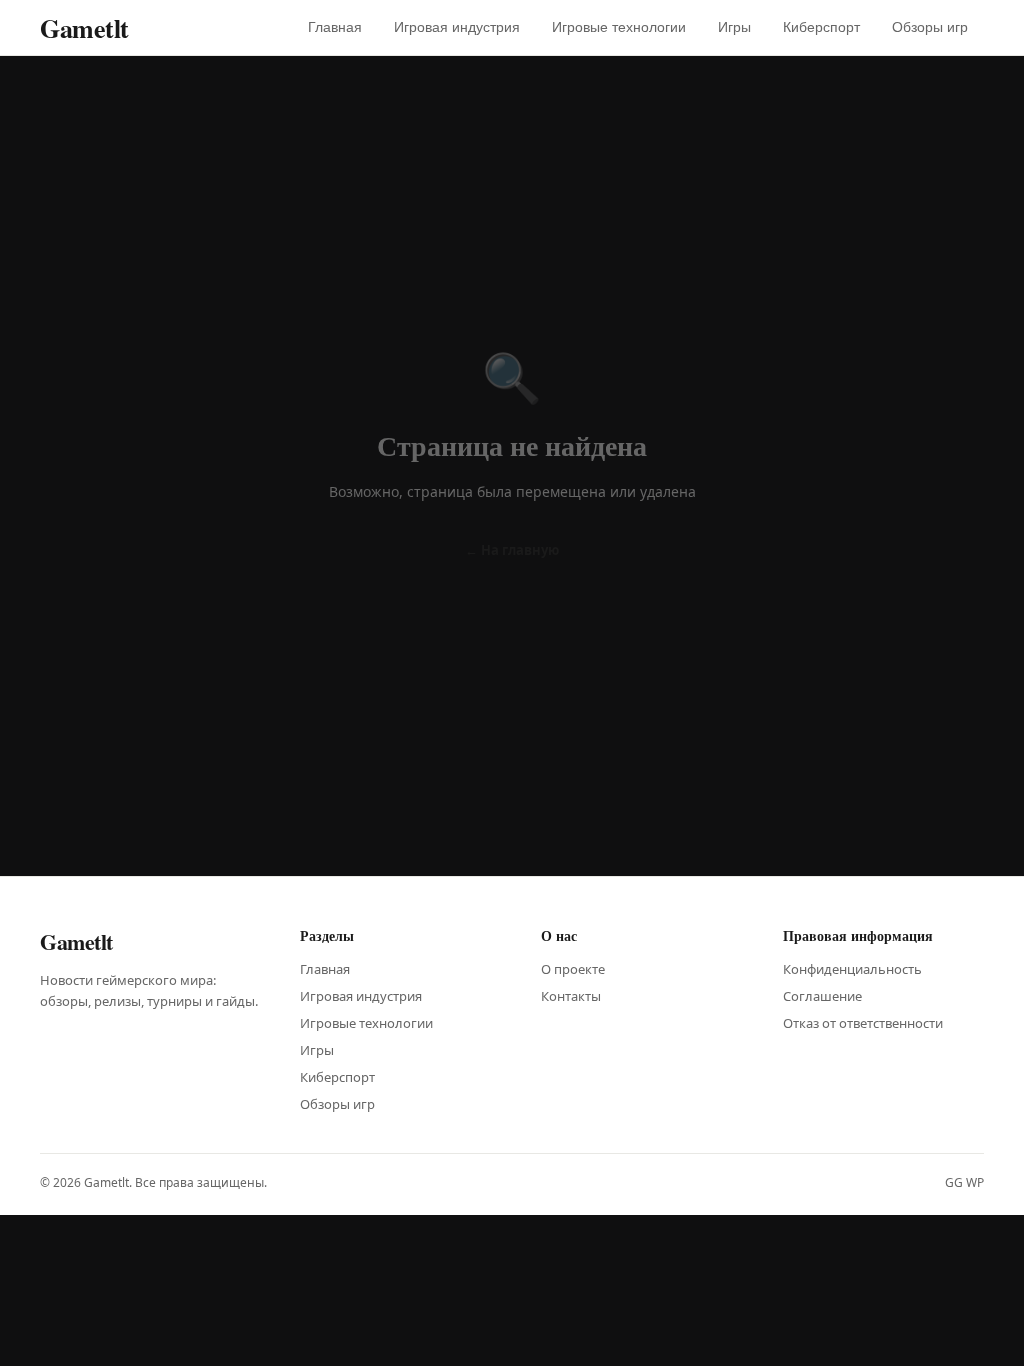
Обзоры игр (930, 27)
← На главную (512, 550)
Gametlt (84, 28)
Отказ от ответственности (863, 1023)
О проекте (573, 969)
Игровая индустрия (457, 27)
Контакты (571, 996)
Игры (734, 27)
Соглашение (822, 996)
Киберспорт (821, 27)
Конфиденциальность (852, 969)
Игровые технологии (619, 27)
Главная (335, 27)
